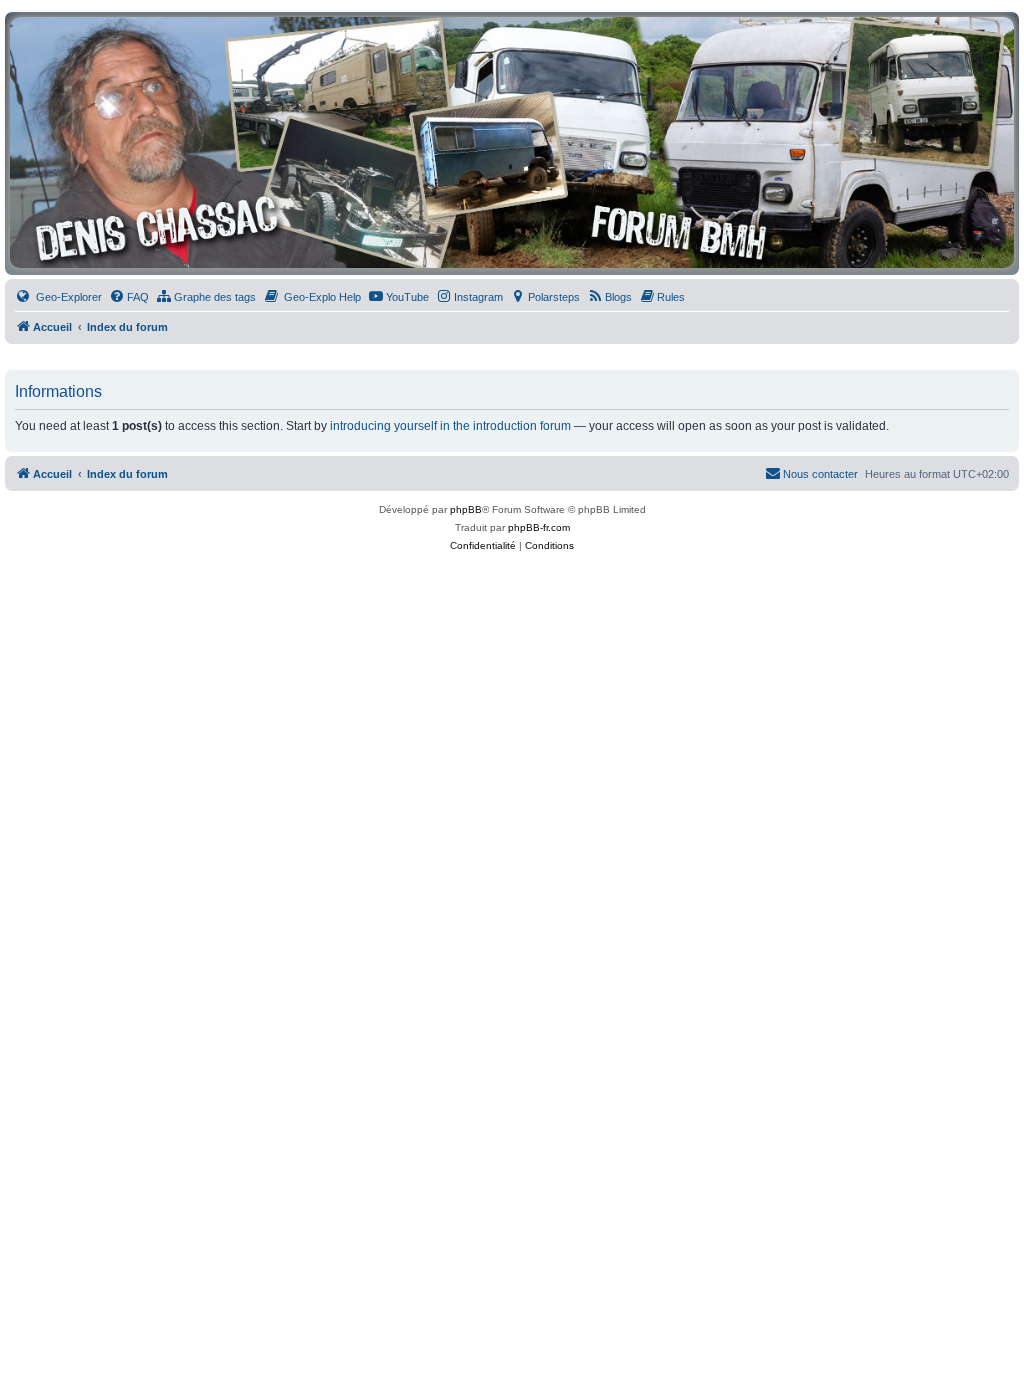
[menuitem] (58, 297)
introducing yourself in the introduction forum (450, 426)
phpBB (466, 509)
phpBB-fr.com (539, 527)
